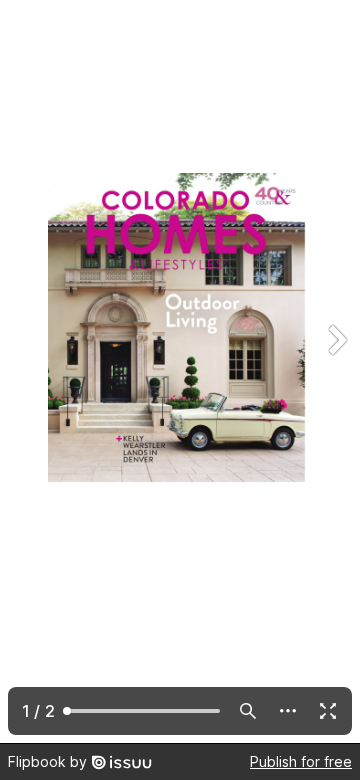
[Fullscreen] (328, 711)
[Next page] (336, 371)
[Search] (248, 711)
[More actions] (288, 711)
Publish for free (301, 761)
